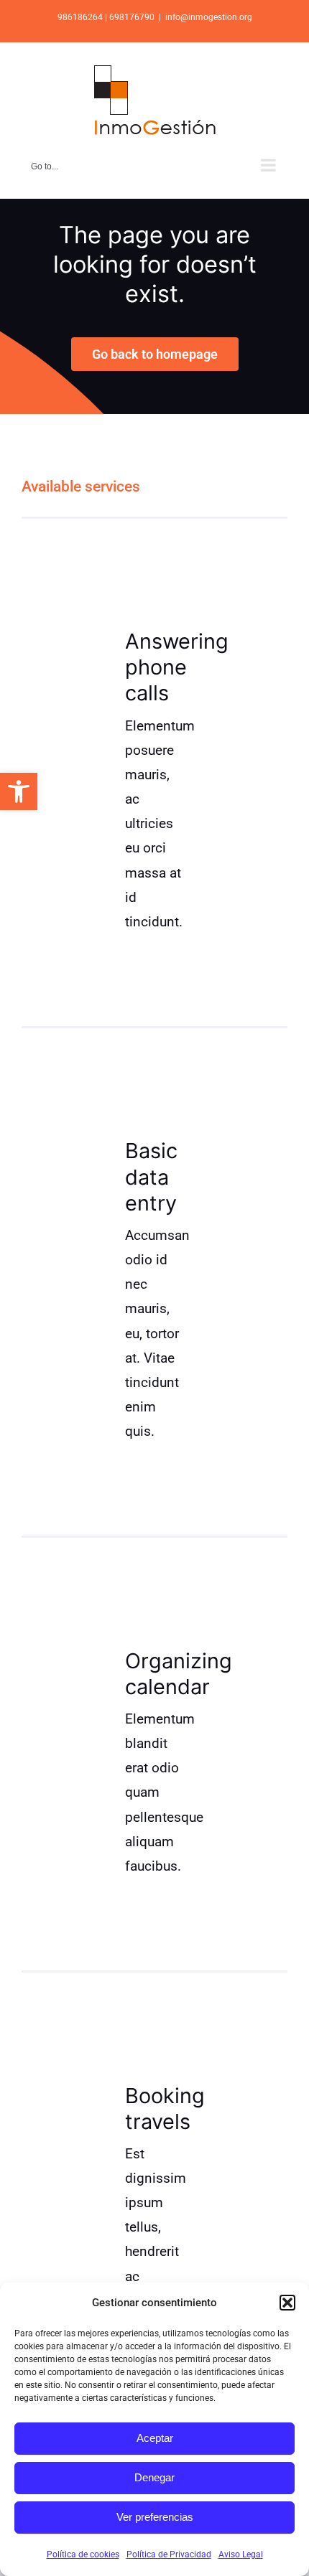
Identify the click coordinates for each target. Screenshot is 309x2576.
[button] (19, 791)
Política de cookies (83, 2554)
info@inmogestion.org (209, 17)
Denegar (154, 2477)
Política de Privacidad (169, 2554)
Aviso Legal (241, 2554)
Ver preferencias (155, 2517)
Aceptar (155, 2438)
